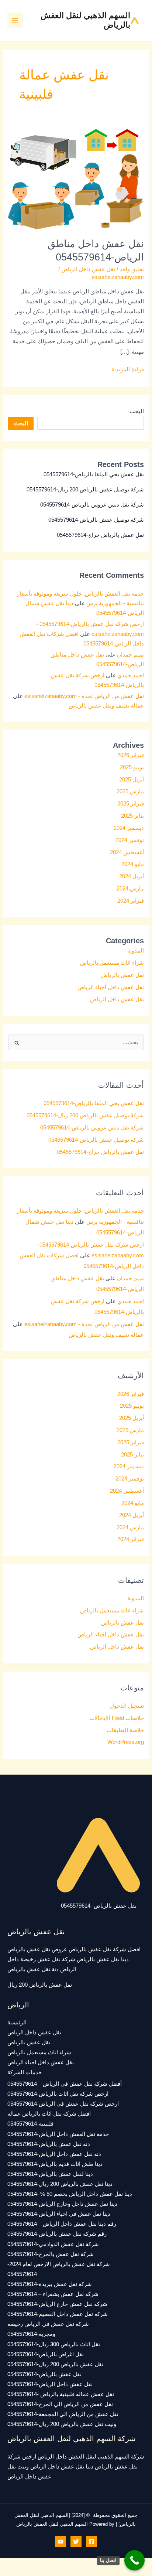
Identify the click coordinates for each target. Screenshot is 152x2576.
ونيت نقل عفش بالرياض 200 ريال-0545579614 (62, 2424)
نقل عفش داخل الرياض (88, 269)
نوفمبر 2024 (130, 840)
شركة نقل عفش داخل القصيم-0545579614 (58, 2314)
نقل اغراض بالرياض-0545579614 (46, 2354)
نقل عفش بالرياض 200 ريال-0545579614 (55, 2364)
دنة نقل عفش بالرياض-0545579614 (49, 2144)
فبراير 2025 (131, 804)
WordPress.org (126, 1742)
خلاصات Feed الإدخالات (117, 1718)
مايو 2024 (133, 864)
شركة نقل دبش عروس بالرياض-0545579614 (92, 505)
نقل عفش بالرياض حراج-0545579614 (100, 535)
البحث (137, 411)
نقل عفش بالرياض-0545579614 (44, 2374)
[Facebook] (91, 2542)
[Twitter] (76, 2542)
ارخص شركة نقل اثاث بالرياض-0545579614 (58, 2094)
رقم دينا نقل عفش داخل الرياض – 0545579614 (62, 2224)
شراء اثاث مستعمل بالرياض (112, 963)
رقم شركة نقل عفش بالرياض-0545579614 (57, 2234)
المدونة (136, 951)
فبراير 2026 (131, 755)
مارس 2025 (130, 791)
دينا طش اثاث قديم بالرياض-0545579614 (55, 2164)
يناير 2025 (132, 816)
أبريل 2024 (132, 876)
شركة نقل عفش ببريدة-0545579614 (50, 2284)
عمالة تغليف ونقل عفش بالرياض (106, 706)
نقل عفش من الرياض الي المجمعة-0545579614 (63, 2414)
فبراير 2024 (131, 901)
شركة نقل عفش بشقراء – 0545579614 (53, 2294)
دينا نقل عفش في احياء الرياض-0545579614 (59, 2214)
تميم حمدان (130, 655)
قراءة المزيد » (128, 369)
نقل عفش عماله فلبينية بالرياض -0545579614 (61, 2394)
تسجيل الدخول (127, 1706)
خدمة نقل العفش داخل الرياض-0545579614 (58, 2134)
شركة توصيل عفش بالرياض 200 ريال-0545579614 (85, 490)
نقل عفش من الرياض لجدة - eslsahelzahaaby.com (84, 696)
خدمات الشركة (25, 2072)
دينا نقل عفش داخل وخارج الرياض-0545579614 (62, 2204)
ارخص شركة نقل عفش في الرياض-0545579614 (63, 2104)
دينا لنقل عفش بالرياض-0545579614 (50, 2174)
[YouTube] (61, 2542)
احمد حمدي (131, 675)
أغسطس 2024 (127, 852)
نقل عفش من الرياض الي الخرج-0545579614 (60, 2404)
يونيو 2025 (132, 767)
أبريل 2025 (132, 780)
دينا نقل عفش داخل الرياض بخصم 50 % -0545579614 (70, 2194)
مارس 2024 (130, 889)
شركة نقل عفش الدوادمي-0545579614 (53, 2244)
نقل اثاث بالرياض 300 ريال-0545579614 (54, 2344)
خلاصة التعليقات (125, 1730)
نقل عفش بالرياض (122, 975)
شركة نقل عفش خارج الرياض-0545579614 (57, 2304)
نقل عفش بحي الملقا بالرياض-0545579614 (94, 474)
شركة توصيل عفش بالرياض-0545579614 (96, 520)
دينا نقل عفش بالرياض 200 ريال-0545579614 (60, 2184)
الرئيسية (17, 2023)
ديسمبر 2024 (129, 828)
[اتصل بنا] (134, 2560)
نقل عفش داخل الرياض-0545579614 (50, 2384)
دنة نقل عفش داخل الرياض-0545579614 (54, 2154)
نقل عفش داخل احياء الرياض (111, 987)
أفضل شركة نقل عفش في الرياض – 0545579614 (65, 2084)
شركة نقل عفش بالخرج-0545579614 (51, 2254)
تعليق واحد (132, 269)
